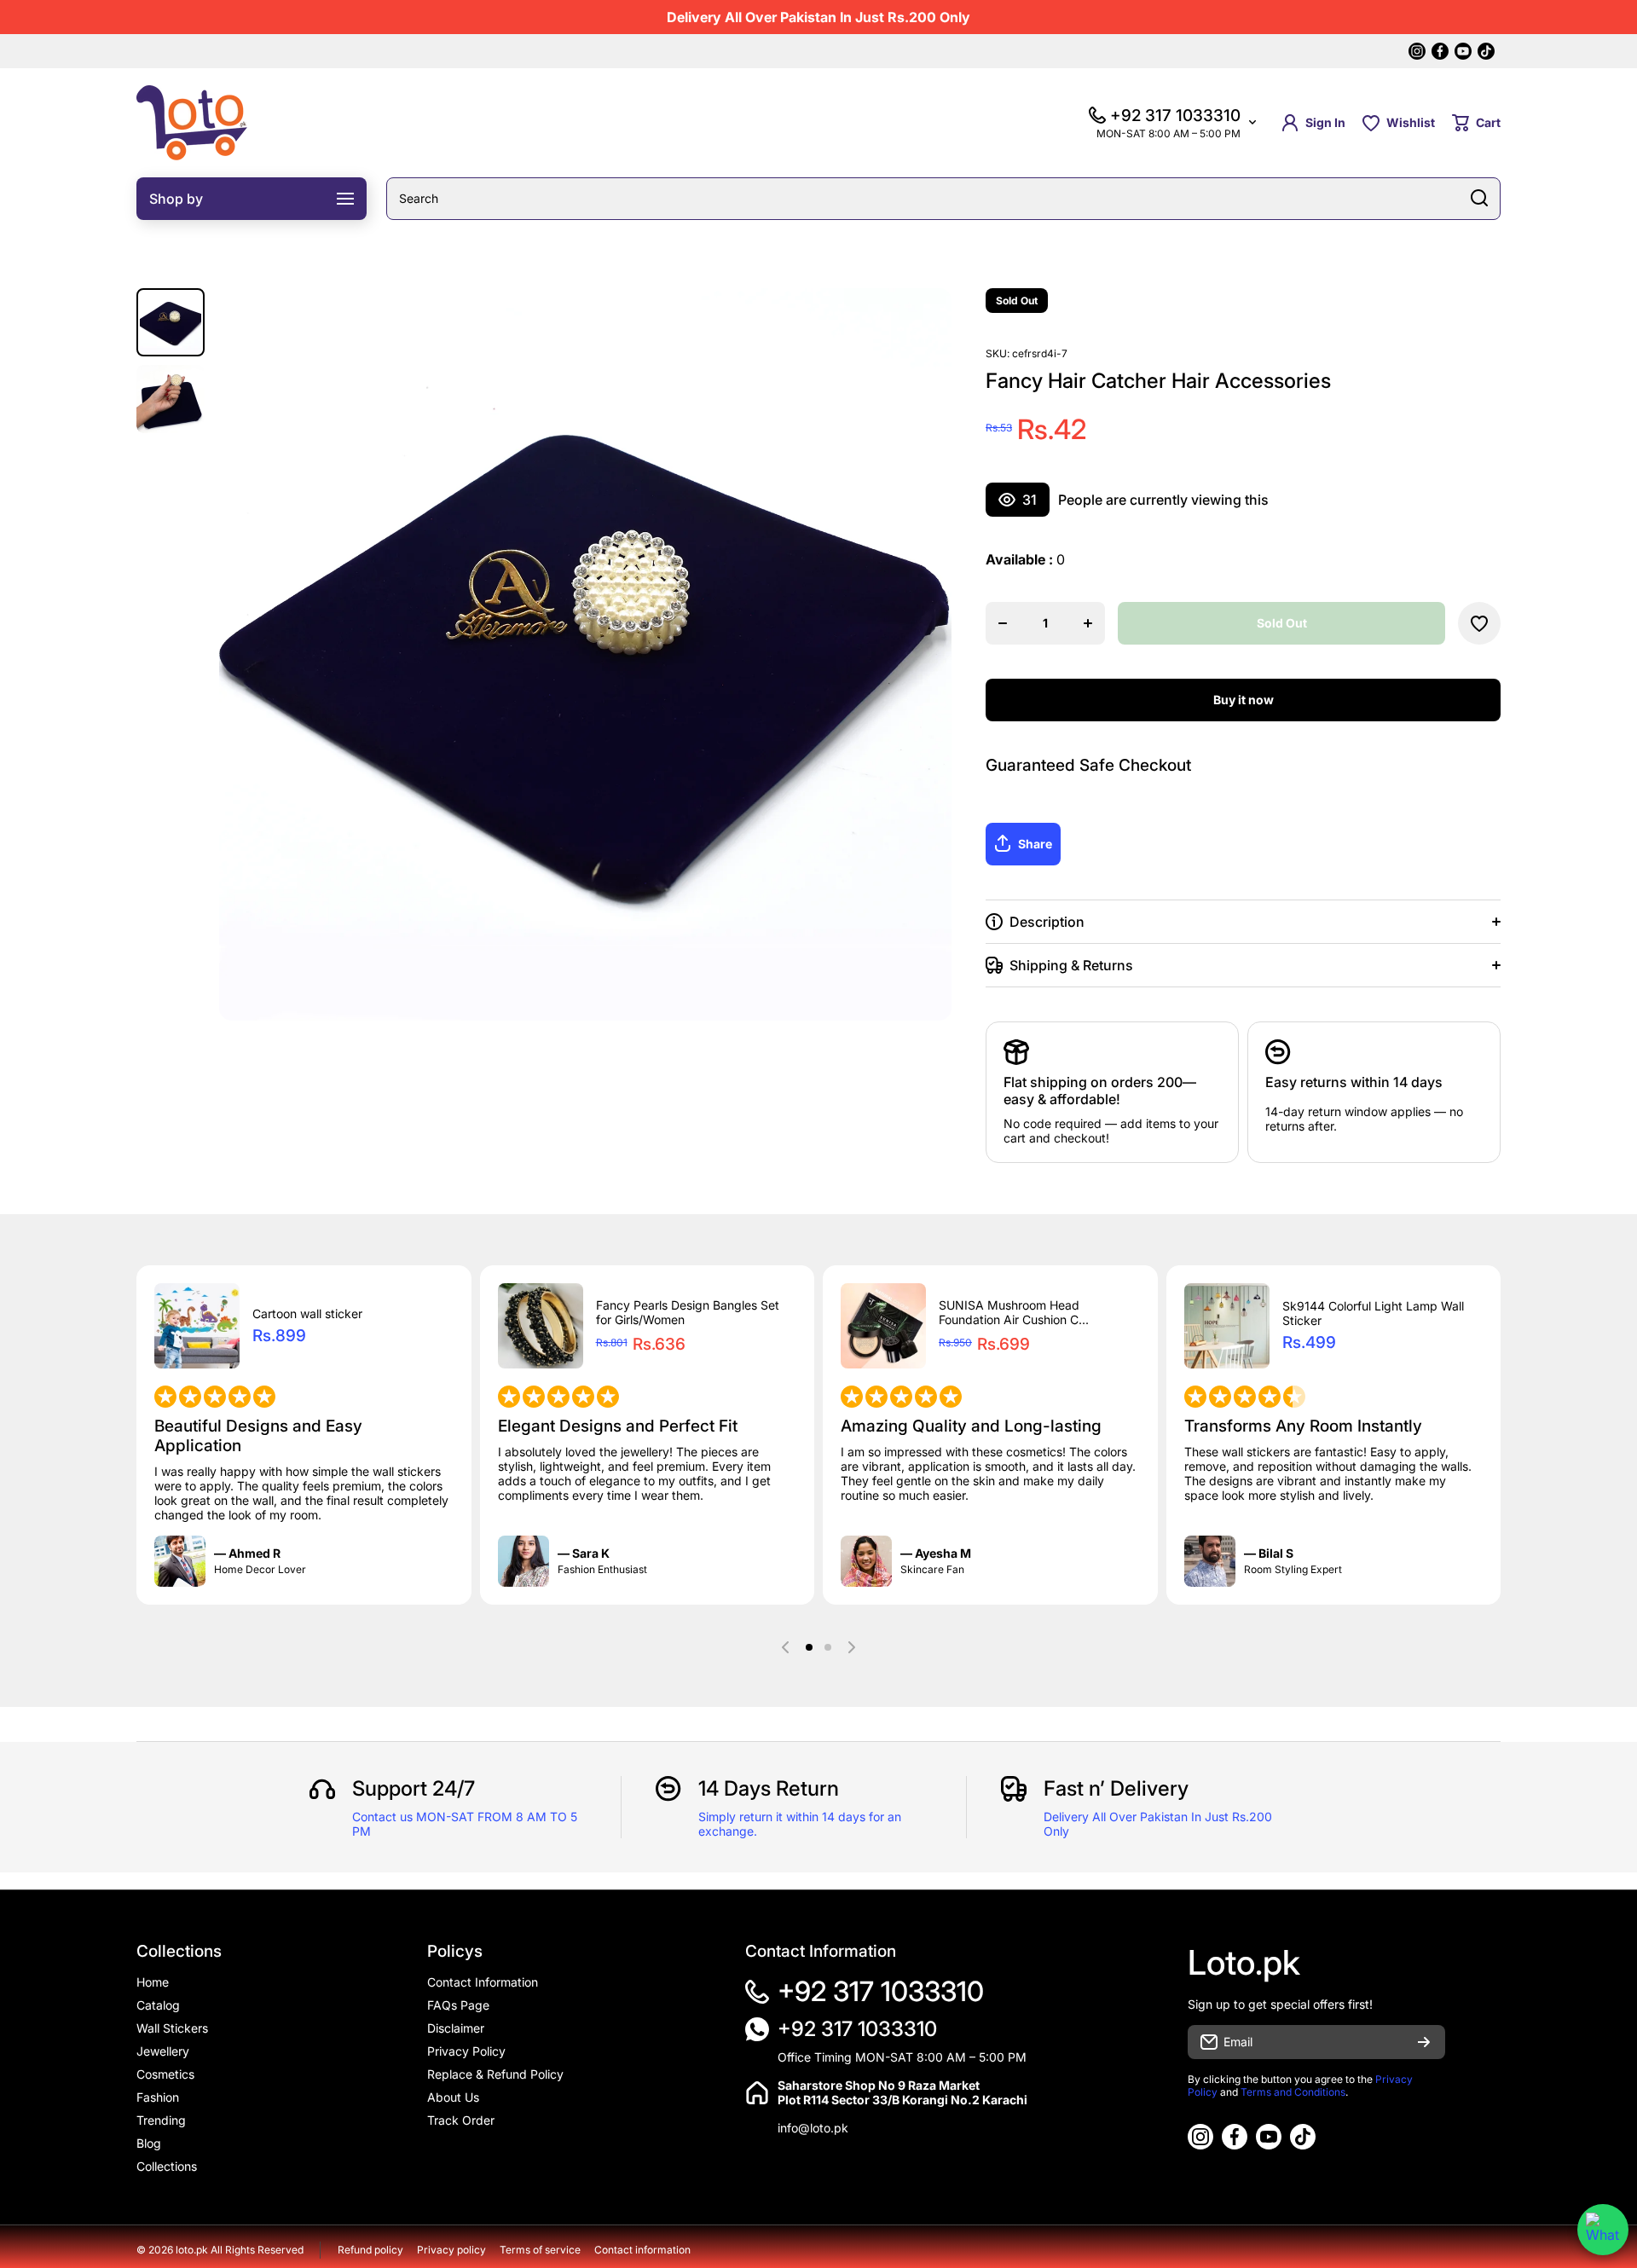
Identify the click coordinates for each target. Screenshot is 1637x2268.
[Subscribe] (1424, 2042)
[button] (1476, 123)
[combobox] (943, 199)
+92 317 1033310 (881, 1991)
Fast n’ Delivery (1116, 1788)
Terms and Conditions (1293, 2092)
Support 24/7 (414, 1788)
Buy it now (1244, 700)
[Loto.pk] (192, 123)
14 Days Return (769, 1788)
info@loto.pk (813, 2128)
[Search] (1479, 199)
